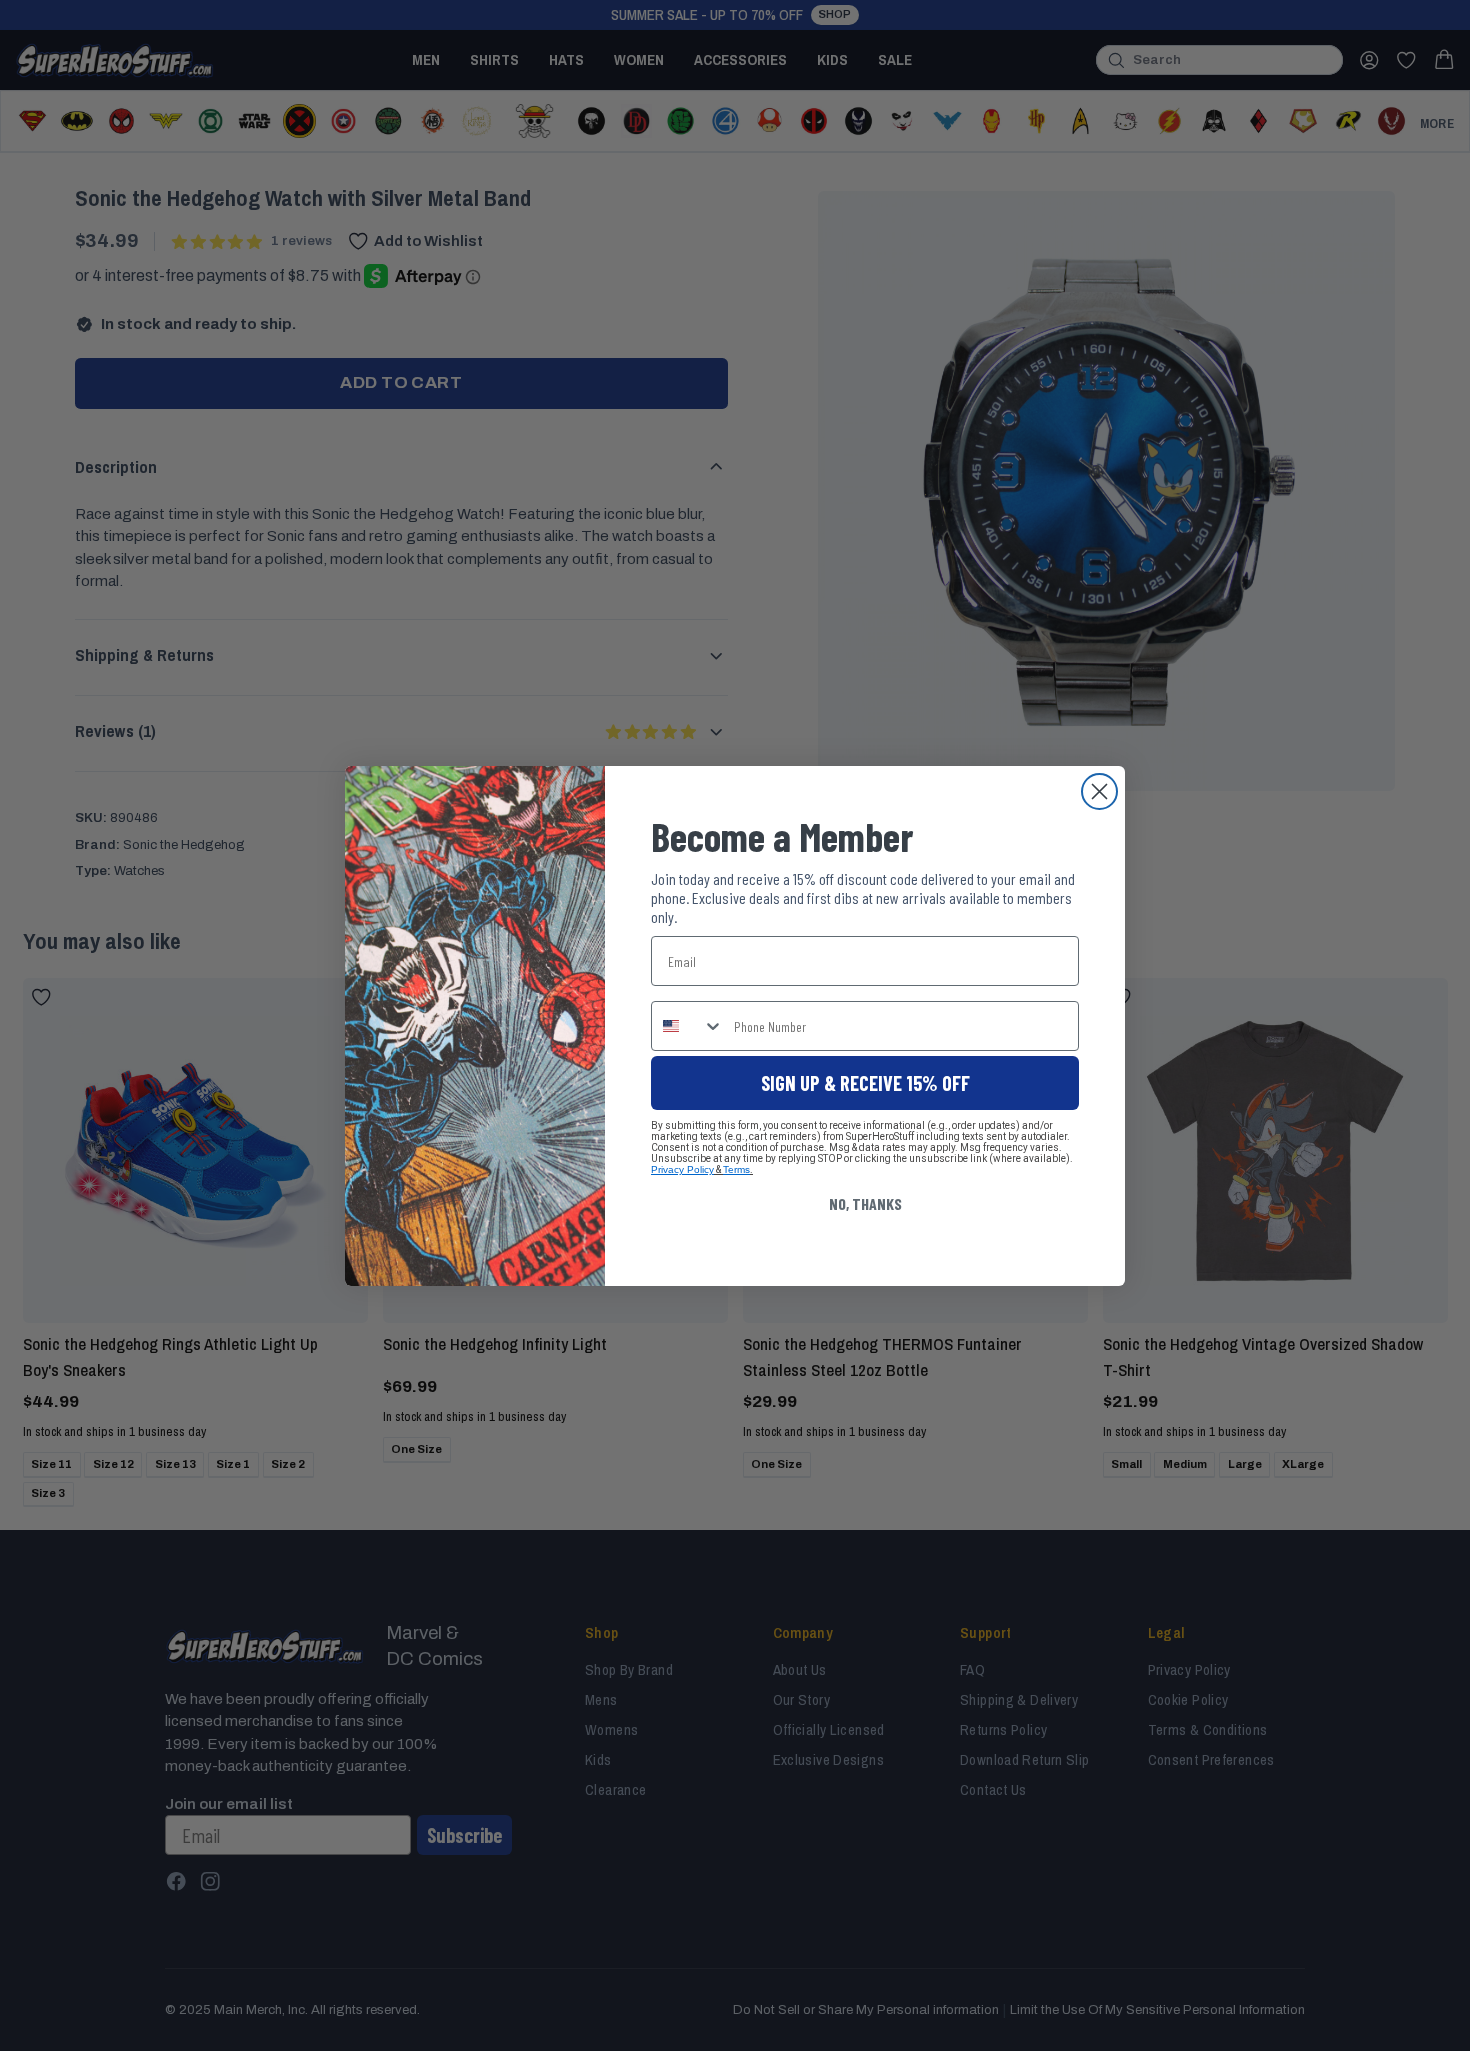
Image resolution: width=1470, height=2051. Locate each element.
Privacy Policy (682, 1169)
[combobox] (688, 1026)
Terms (736, 1169)
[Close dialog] (1099, 791)
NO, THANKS (865, 1203)
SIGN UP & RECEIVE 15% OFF (865, 1083)
